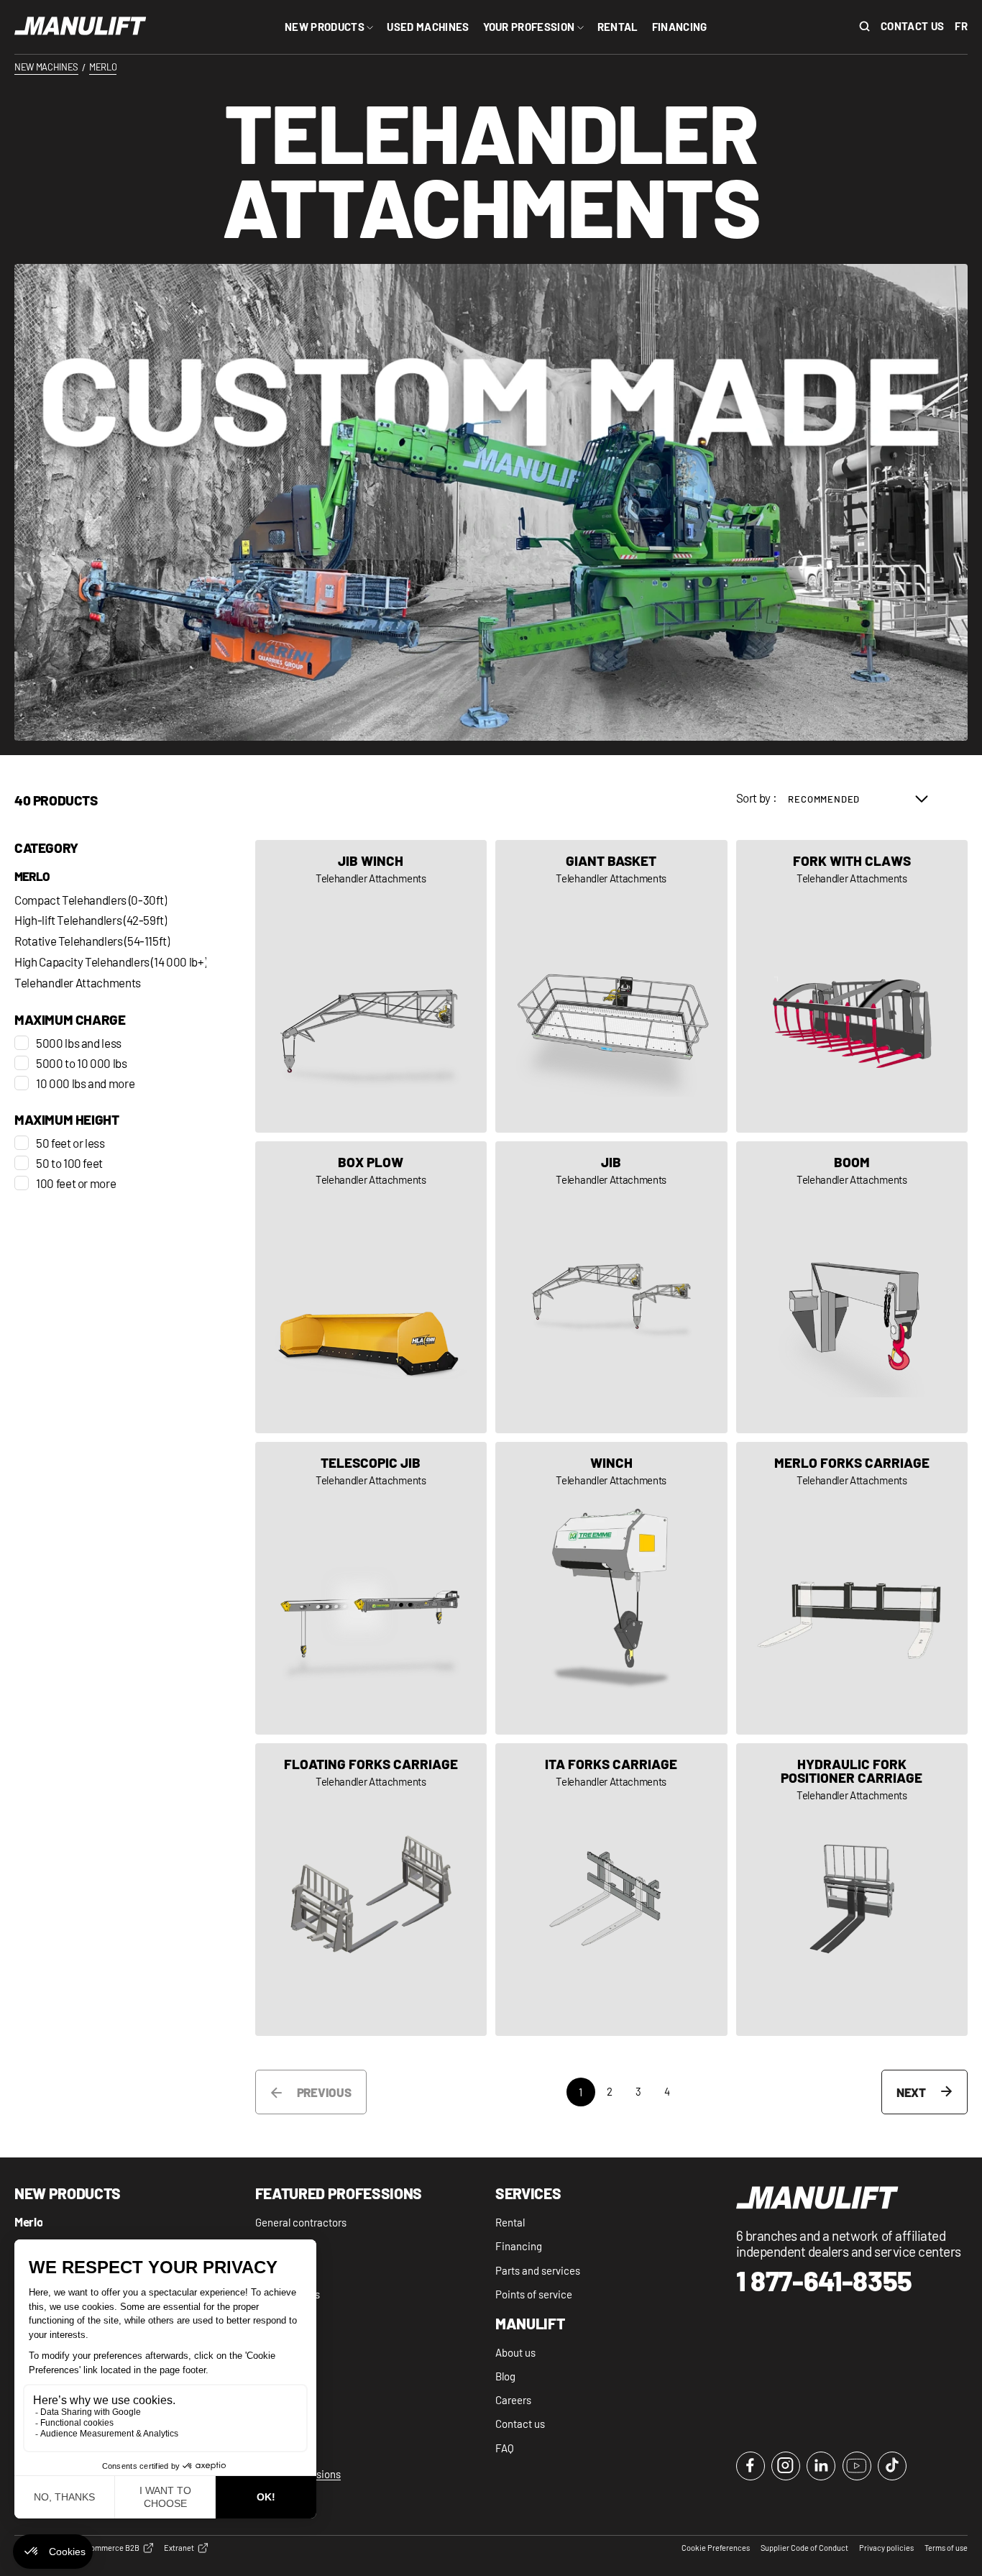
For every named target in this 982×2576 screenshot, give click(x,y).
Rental (510, 2222)
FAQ (505, 2448)
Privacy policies (886, 2548)
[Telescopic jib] (371, 1588)
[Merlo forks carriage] (852, 1588)
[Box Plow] (371, 1288)
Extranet (179, 2548)
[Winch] (611, 1588)
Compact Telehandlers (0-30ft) (91, 900)
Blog (505, 2376)
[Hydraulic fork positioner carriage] (852, 1890)
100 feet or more (76, 1183)
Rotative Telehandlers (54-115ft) (92, 941)
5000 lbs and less (79, 1043)
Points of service (534, 2294)
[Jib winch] (371, 986)
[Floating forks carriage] (371, 1890)
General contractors (301, 2222)
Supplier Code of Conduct (804, 2548)
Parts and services (538, 2270)
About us (515, 2352)
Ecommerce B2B (110, 2548)
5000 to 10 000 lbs (82, 1063)
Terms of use (946, 2548)
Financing (519, 2246)
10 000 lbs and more (85, 1083)
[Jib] (611, 1288)
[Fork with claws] (852, 986)
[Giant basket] (611, 986)
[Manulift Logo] (81, 27)
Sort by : (757, 798)
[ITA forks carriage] (611, 1890)
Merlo (32, 877)
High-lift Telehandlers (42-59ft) (91, 920)
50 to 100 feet (69, 1163)
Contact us (912, 26)
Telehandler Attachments (78, 983)
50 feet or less (70, 1143)
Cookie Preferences (716, 2548)
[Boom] (852, 1288)
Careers (513, 2400)
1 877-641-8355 (825, 2281)
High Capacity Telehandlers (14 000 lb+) (110, 962)
